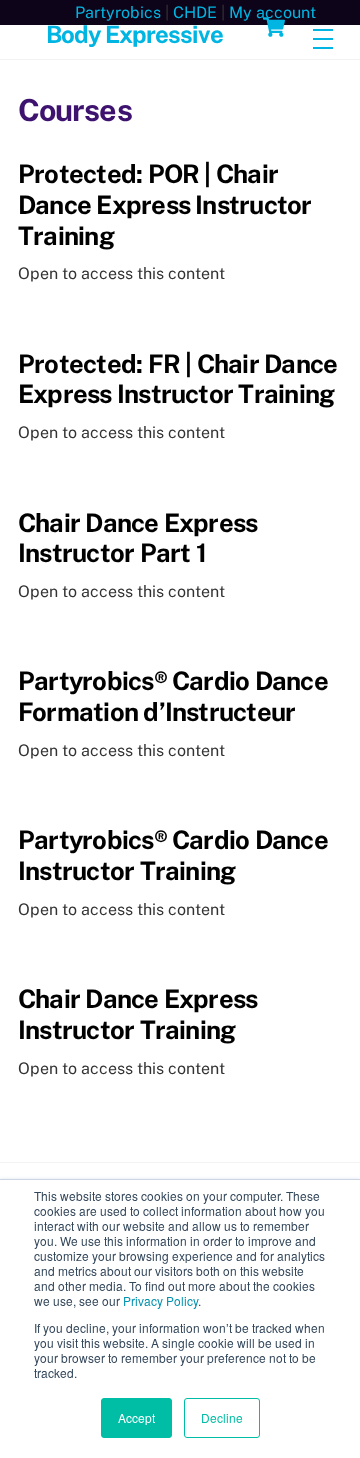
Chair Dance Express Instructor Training (137, 1014)
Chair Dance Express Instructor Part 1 (137, 538)
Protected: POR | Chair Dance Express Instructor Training (165, 204)
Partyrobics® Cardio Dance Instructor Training (173, 855)
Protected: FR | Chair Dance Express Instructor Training (177, 379)
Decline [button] (222, 1417)
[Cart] (274, 27)
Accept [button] (136, 1417)
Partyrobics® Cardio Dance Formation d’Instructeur (173, 696)
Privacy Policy (160, 1300)
